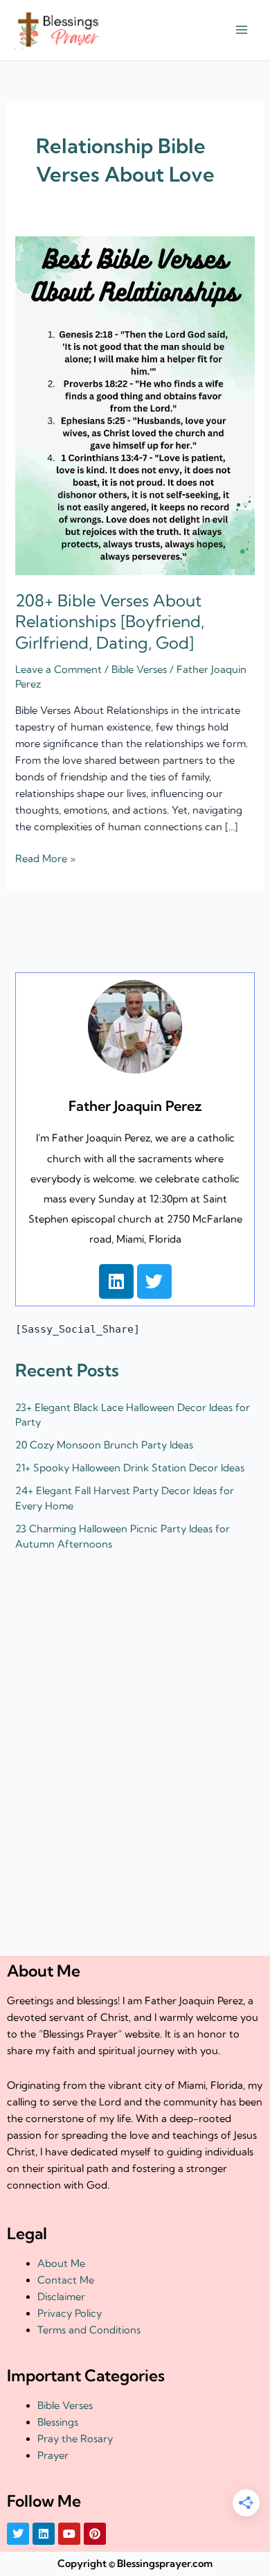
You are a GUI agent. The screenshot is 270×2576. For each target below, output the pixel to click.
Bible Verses (139, 669)
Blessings (58, 2422)
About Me (61, 2263)
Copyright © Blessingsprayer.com (135, 2564)
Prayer (53, 2455)
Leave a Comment (58, 669)
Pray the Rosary (75, 2439)
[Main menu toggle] (242, 30)
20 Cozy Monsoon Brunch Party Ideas (104, 1445)
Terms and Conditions (89, 2330)
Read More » (45, 858)
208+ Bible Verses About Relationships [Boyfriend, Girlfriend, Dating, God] (110, 622)
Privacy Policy (70, 2313)
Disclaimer (61, 2297)
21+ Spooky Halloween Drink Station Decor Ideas (130, 1468)
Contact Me (66, 2280)
